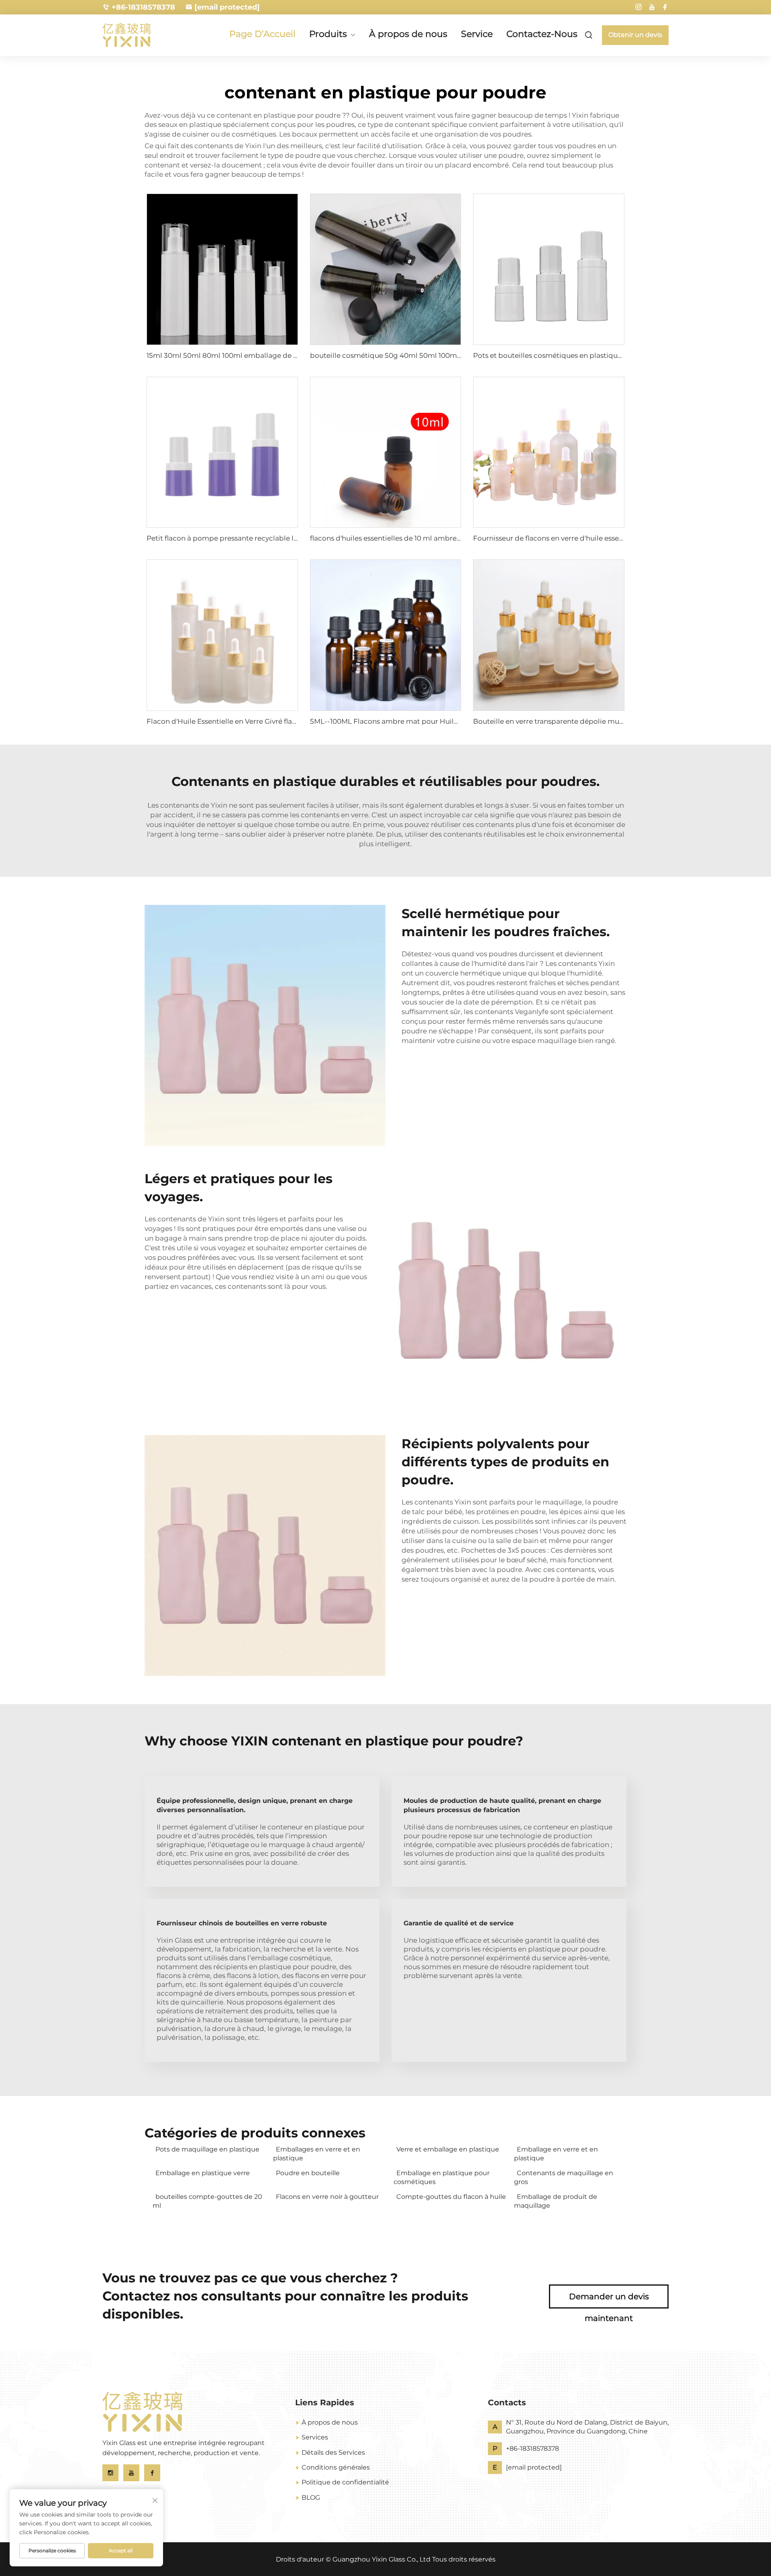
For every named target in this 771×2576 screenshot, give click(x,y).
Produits (328, 35)
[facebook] (665, 7)
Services (315, 2437)
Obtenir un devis (635, 35)
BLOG (311, 2497)
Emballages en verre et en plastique (317, 2154)
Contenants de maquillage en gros (564, 2177)
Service (477, 34)
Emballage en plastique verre (203, 2173)
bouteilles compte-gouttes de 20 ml (207, 2201)
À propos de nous (408, 34)
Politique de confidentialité (345, 2482)
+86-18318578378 (143, 7)
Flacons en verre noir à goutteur (327, 2197)
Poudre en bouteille (308, 2173)
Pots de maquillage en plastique (207, 2149)
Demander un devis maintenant (609, 2300)
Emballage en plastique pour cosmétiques (442, 2177)
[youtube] (652, 7)
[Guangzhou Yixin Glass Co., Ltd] (145, 35)
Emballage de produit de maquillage (556, 2201)
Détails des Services (333, 2453)
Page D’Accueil (262, 34)
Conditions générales (336, 2467)
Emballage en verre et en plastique (556, 2154)
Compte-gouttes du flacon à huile (451, 2197)
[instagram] (638, 7)
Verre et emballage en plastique (448, 2149)
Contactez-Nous (542, 34)
